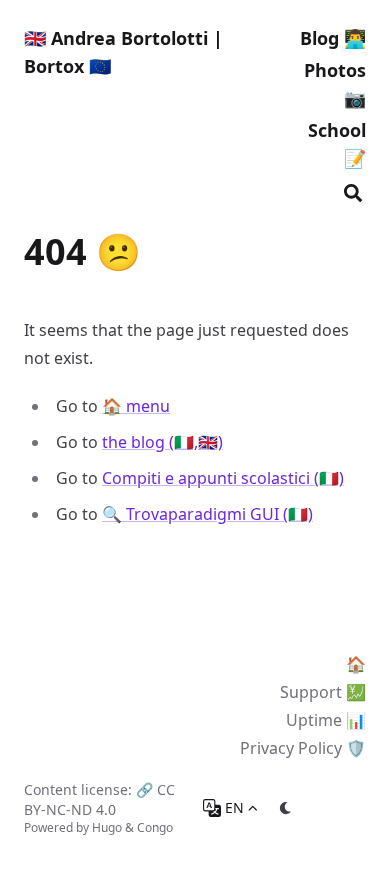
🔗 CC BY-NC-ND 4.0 (99, 799)
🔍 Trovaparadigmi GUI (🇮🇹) (207, 514)
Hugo (107, 827)
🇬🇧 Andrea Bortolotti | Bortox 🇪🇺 (123, 52)
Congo (155, 827)
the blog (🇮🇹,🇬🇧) (162, 442)
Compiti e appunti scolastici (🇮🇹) (223, 478)
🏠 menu (136, 406)
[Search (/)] (353, 190)
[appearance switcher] (286, 808)
